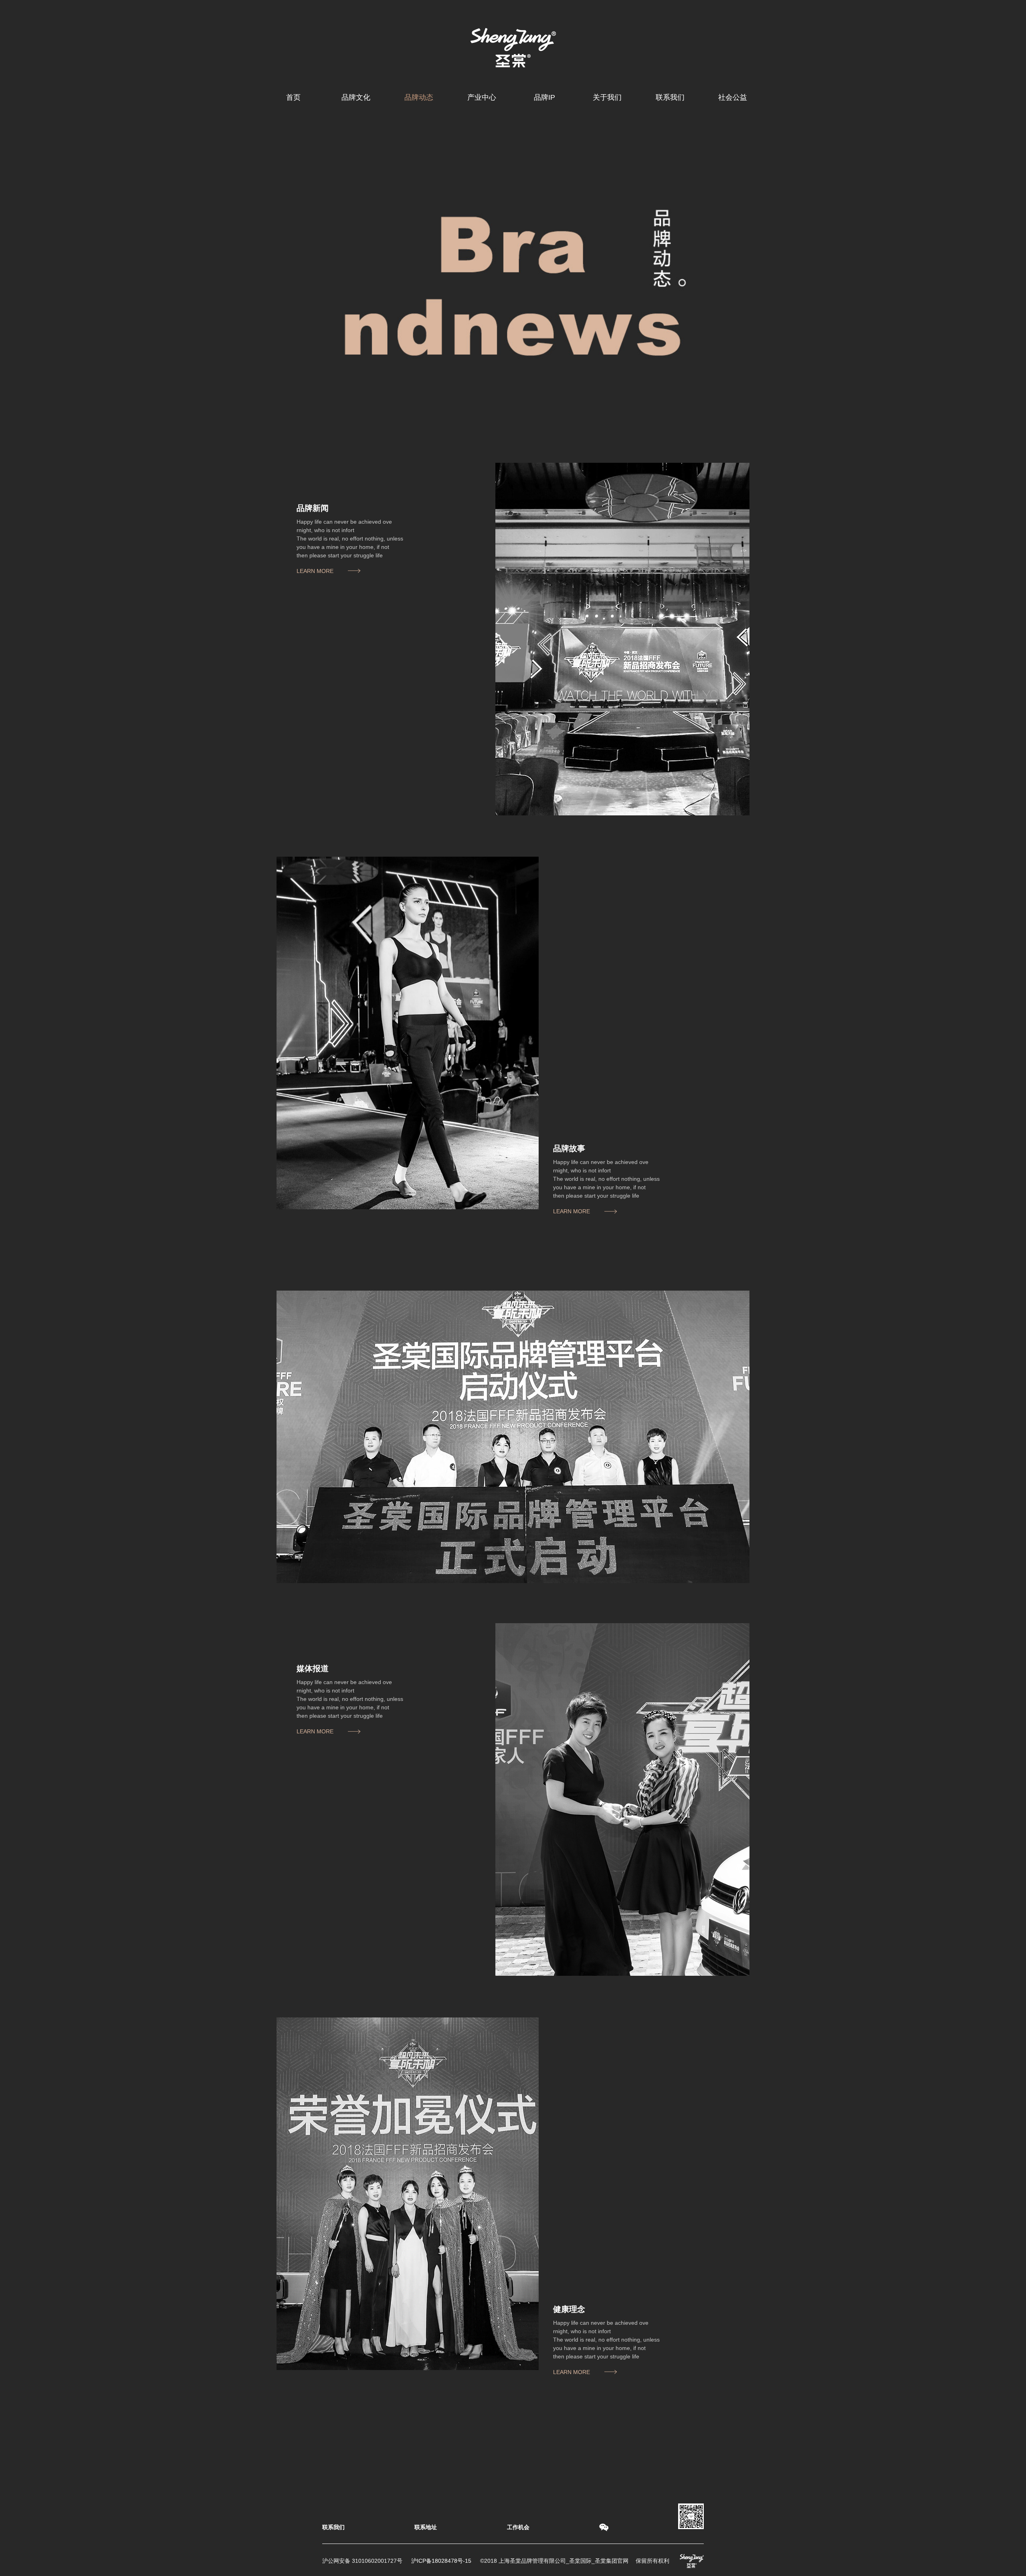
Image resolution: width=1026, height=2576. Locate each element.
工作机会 (518, 2527)
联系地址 (426, 2527)
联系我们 (333, 2527)
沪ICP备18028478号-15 (441, 2561)
